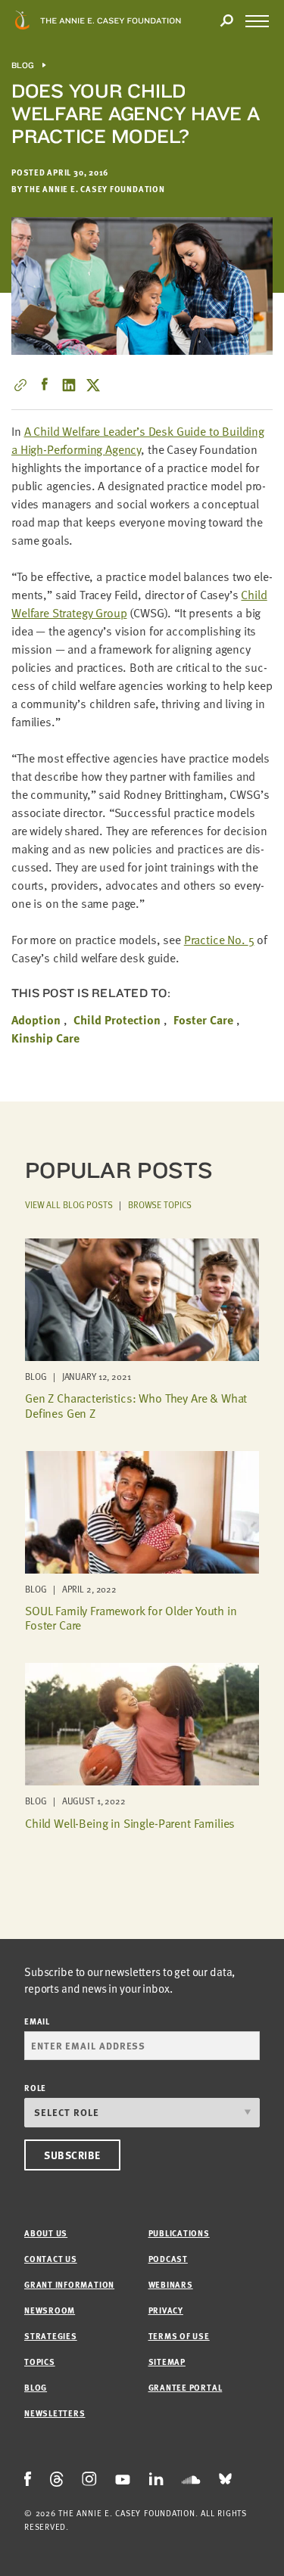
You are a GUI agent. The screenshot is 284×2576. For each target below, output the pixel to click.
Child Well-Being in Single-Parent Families (130, 1823)
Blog (23, 65)
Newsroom (50, 2310)
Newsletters (55, 2413)
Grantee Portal (186, 2387)
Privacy (166, 2310)
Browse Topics (160, 1204)
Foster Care (203, 1020)
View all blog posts (69, 1204)
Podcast (168, 2259)
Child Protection (117, 1020)
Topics (40, 2362)
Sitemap (167, 2362)
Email (37, 2021)
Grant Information (69, 2284)
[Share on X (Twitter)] (93, 385)
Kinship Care (45, 1038)
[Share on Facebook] (45, 385)
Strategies (51, 2336)
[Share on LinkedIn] (69, 385)
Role (35, 2088)
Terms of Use (179, 2336)
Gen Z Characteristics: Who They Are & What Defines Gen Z (136, 1405)
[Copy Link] (20, 385)
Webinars (171, 2284)
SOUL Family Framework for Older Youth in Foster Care (131, 1618)
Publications (179, 2233)
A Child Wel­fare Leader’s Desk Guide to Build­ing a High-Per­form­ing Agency (138, 440)
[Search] (226, 21)
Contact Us (51, 2259)
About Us (46, 2233)
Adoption (36, 1020)
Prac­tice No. (219, 940)
